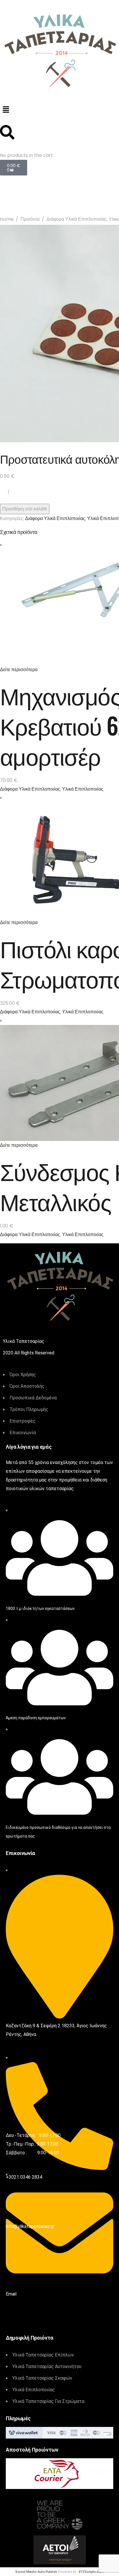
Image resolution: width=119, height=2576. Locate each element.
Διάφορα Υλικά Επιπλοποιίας (77, 219)
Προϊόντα (30, 219)
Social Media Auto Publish (36, 2572)
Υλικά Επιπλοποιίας (83, 789)
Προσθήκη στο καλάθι (25, 509)
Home (7, 219)
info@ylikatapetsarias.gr (30, 2226)
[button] (59, 110)
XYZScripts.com (91, 2572)
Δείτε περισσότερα (19, 670)
